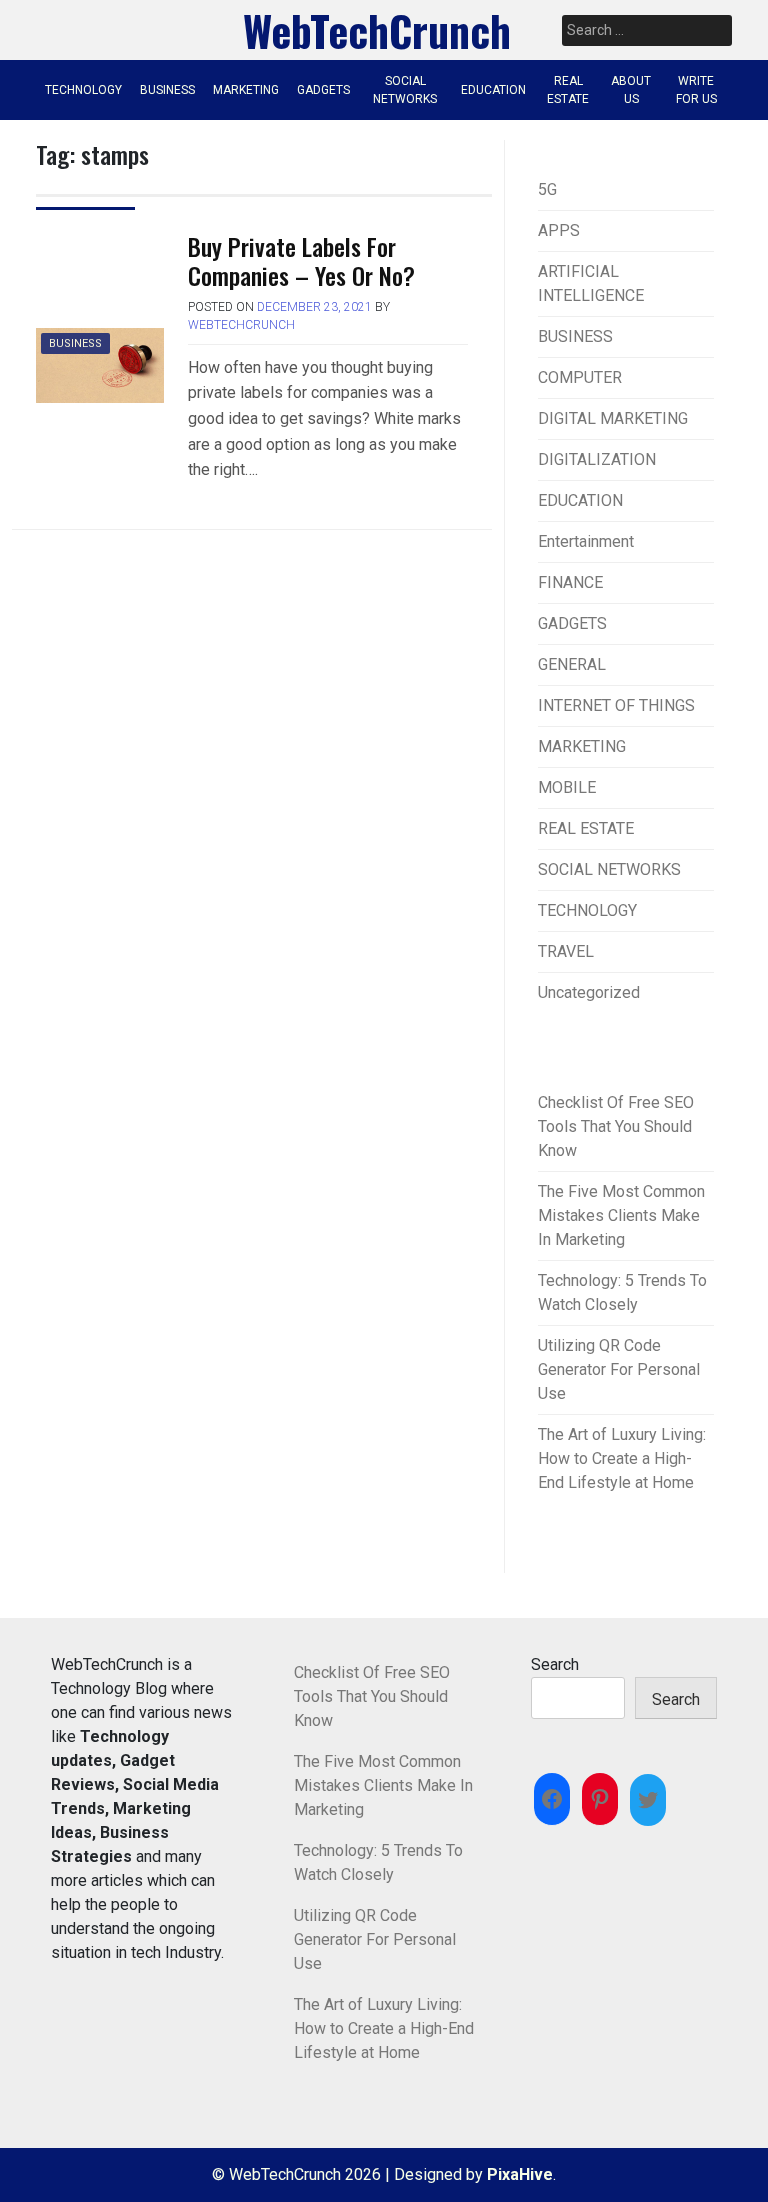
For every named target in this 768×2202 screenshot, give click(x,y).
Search (555, 1664)
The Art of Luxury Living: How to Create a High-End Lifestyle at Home (622, 1458)
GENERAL (572, 664)
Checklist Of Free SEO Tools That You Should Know (616, 1126)
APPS (559, 230)
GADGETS (323, 90)
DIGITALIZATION (597, 459)
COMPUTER (580, 377)
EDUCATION (493, 90)
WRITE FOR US (696, 90)
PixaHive (520, 2174)
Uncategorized (589, 992)
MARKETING (246, 90)
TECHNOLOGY (83, 90)
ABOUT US (631, 90)
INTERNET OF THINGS (616, 705)
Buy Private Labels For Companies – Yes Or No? (301, 260)
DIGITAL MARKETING (613, 418)
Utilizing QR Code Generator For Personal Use (619, 1369)
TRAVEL (566, 951)
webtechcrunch (241, 325)
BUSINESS (167, 90)
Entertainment (586, 541)
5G (547, 189)
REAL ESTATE (568, 90)
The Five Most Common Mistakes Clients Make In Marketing (621, 1215)
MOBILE (567, 787)
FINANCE (570, 582)
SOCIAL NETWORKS (405, 90)
